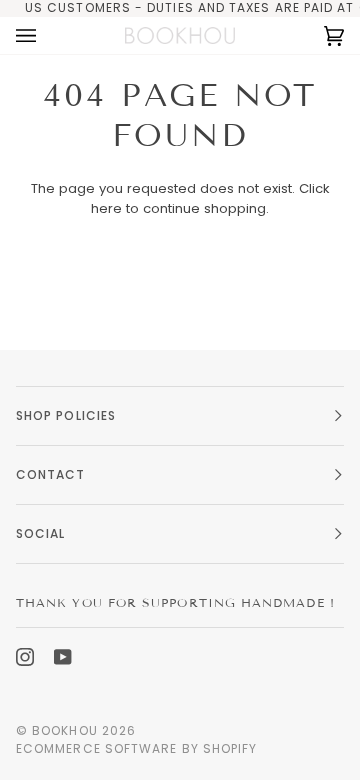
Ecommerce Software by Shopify (136, 748)
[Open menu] (46, 36)
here (106, 208)
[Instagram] (25, 657)
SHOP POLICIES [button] (66, 415)
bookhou (65, 730)
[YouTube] (63, 657)
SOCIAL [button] (40, 533)
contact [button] (51, 474)
